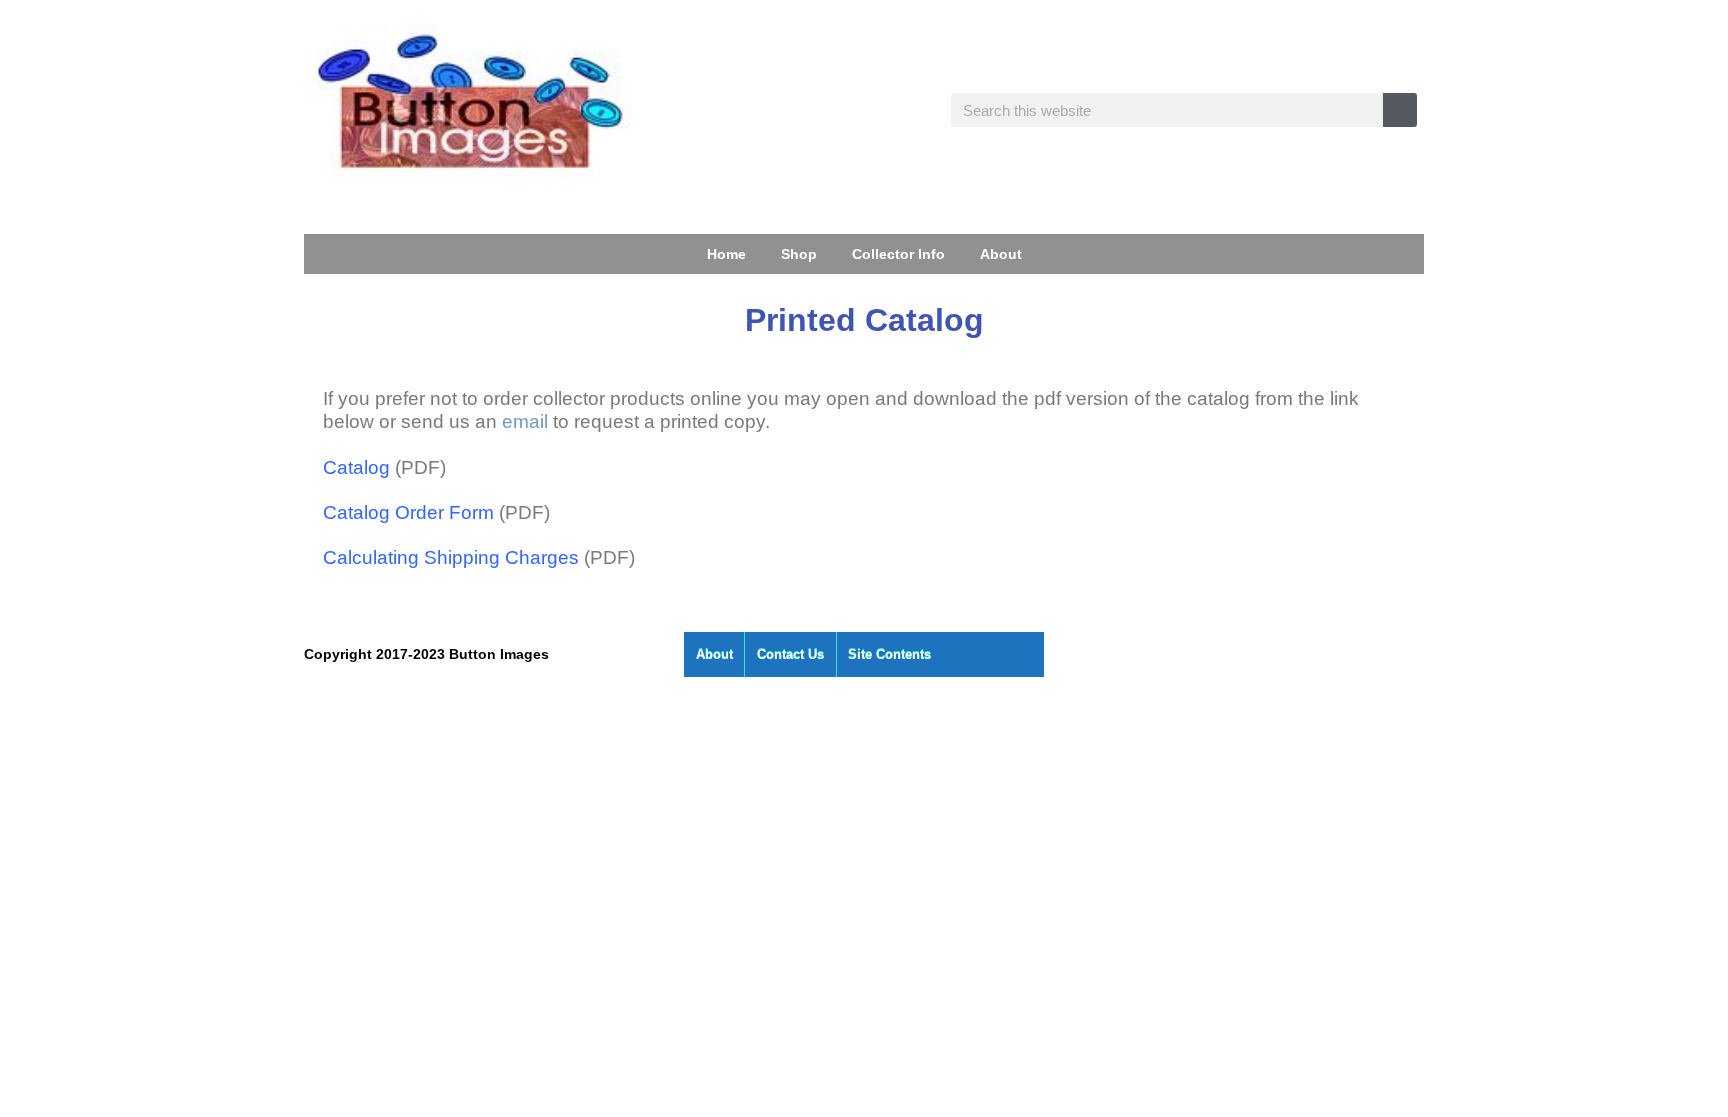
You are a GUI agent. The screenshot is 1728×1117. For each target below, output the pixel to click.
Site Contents (889, 654)
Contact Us (790, 654)
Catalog (356, 467)
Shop (799, 254)
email (525, 421)
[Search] (1400, 110)
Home (726, 254)
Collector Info (898, 254)
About (1001, 254)
